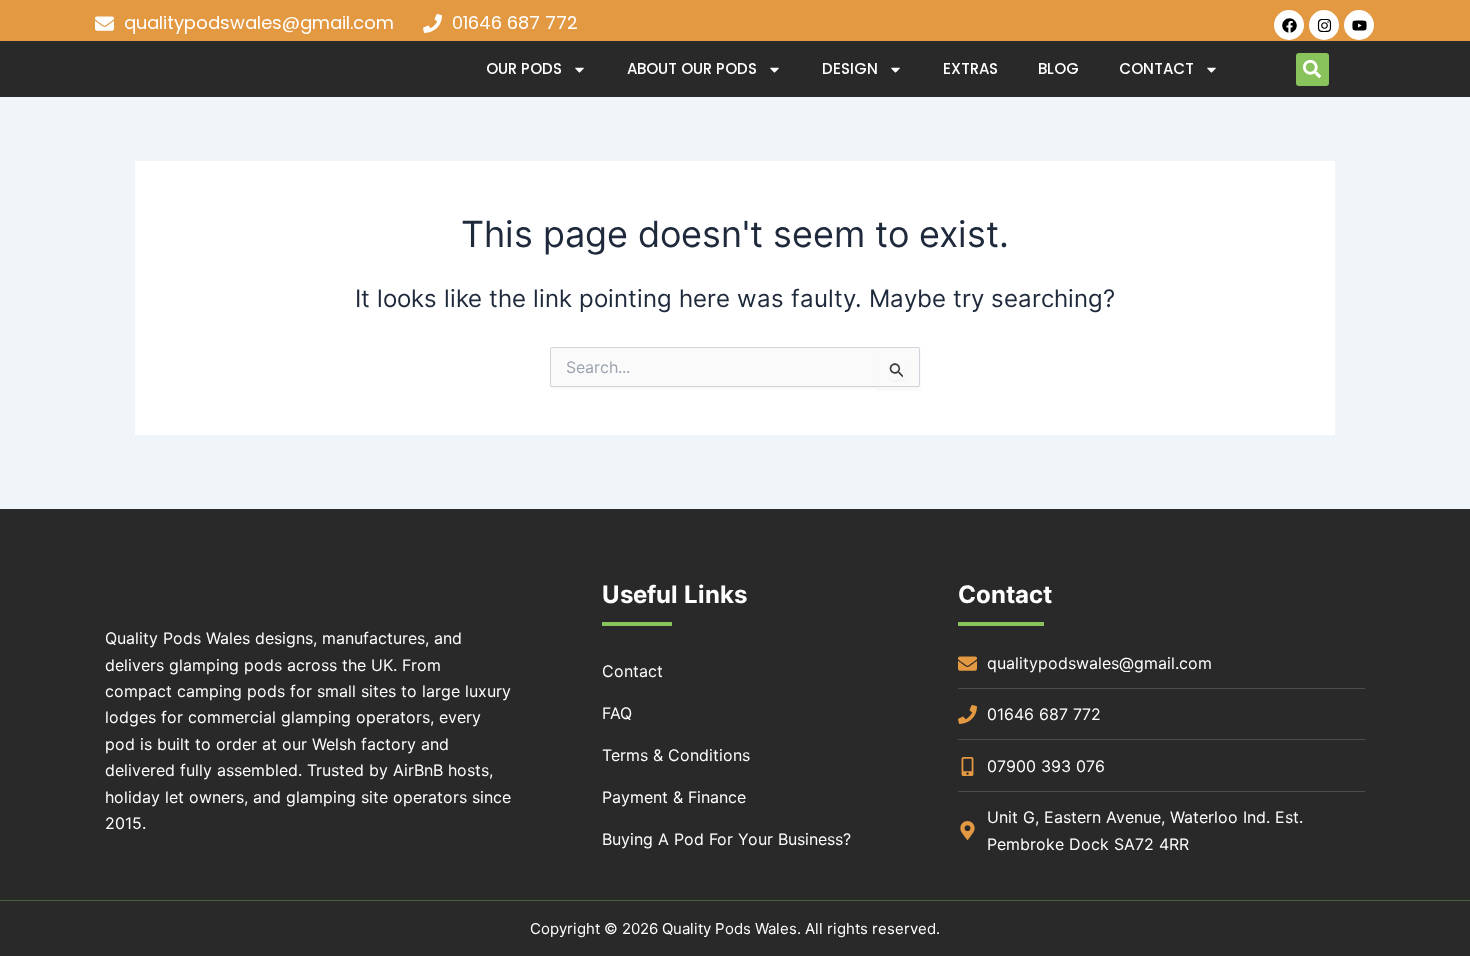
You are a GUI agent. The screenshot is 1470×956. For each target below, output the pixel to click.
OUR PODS (524, 68)
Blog (1058, 68)
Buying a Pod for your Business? (726, 839)
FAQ (617, 713)
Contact (1156, 68)
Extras (970, 68)
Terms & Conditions (676, 755)
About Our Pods (692, 68)
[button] (1312, 69)
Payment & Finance (674, 797)
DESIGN (850, 68)
